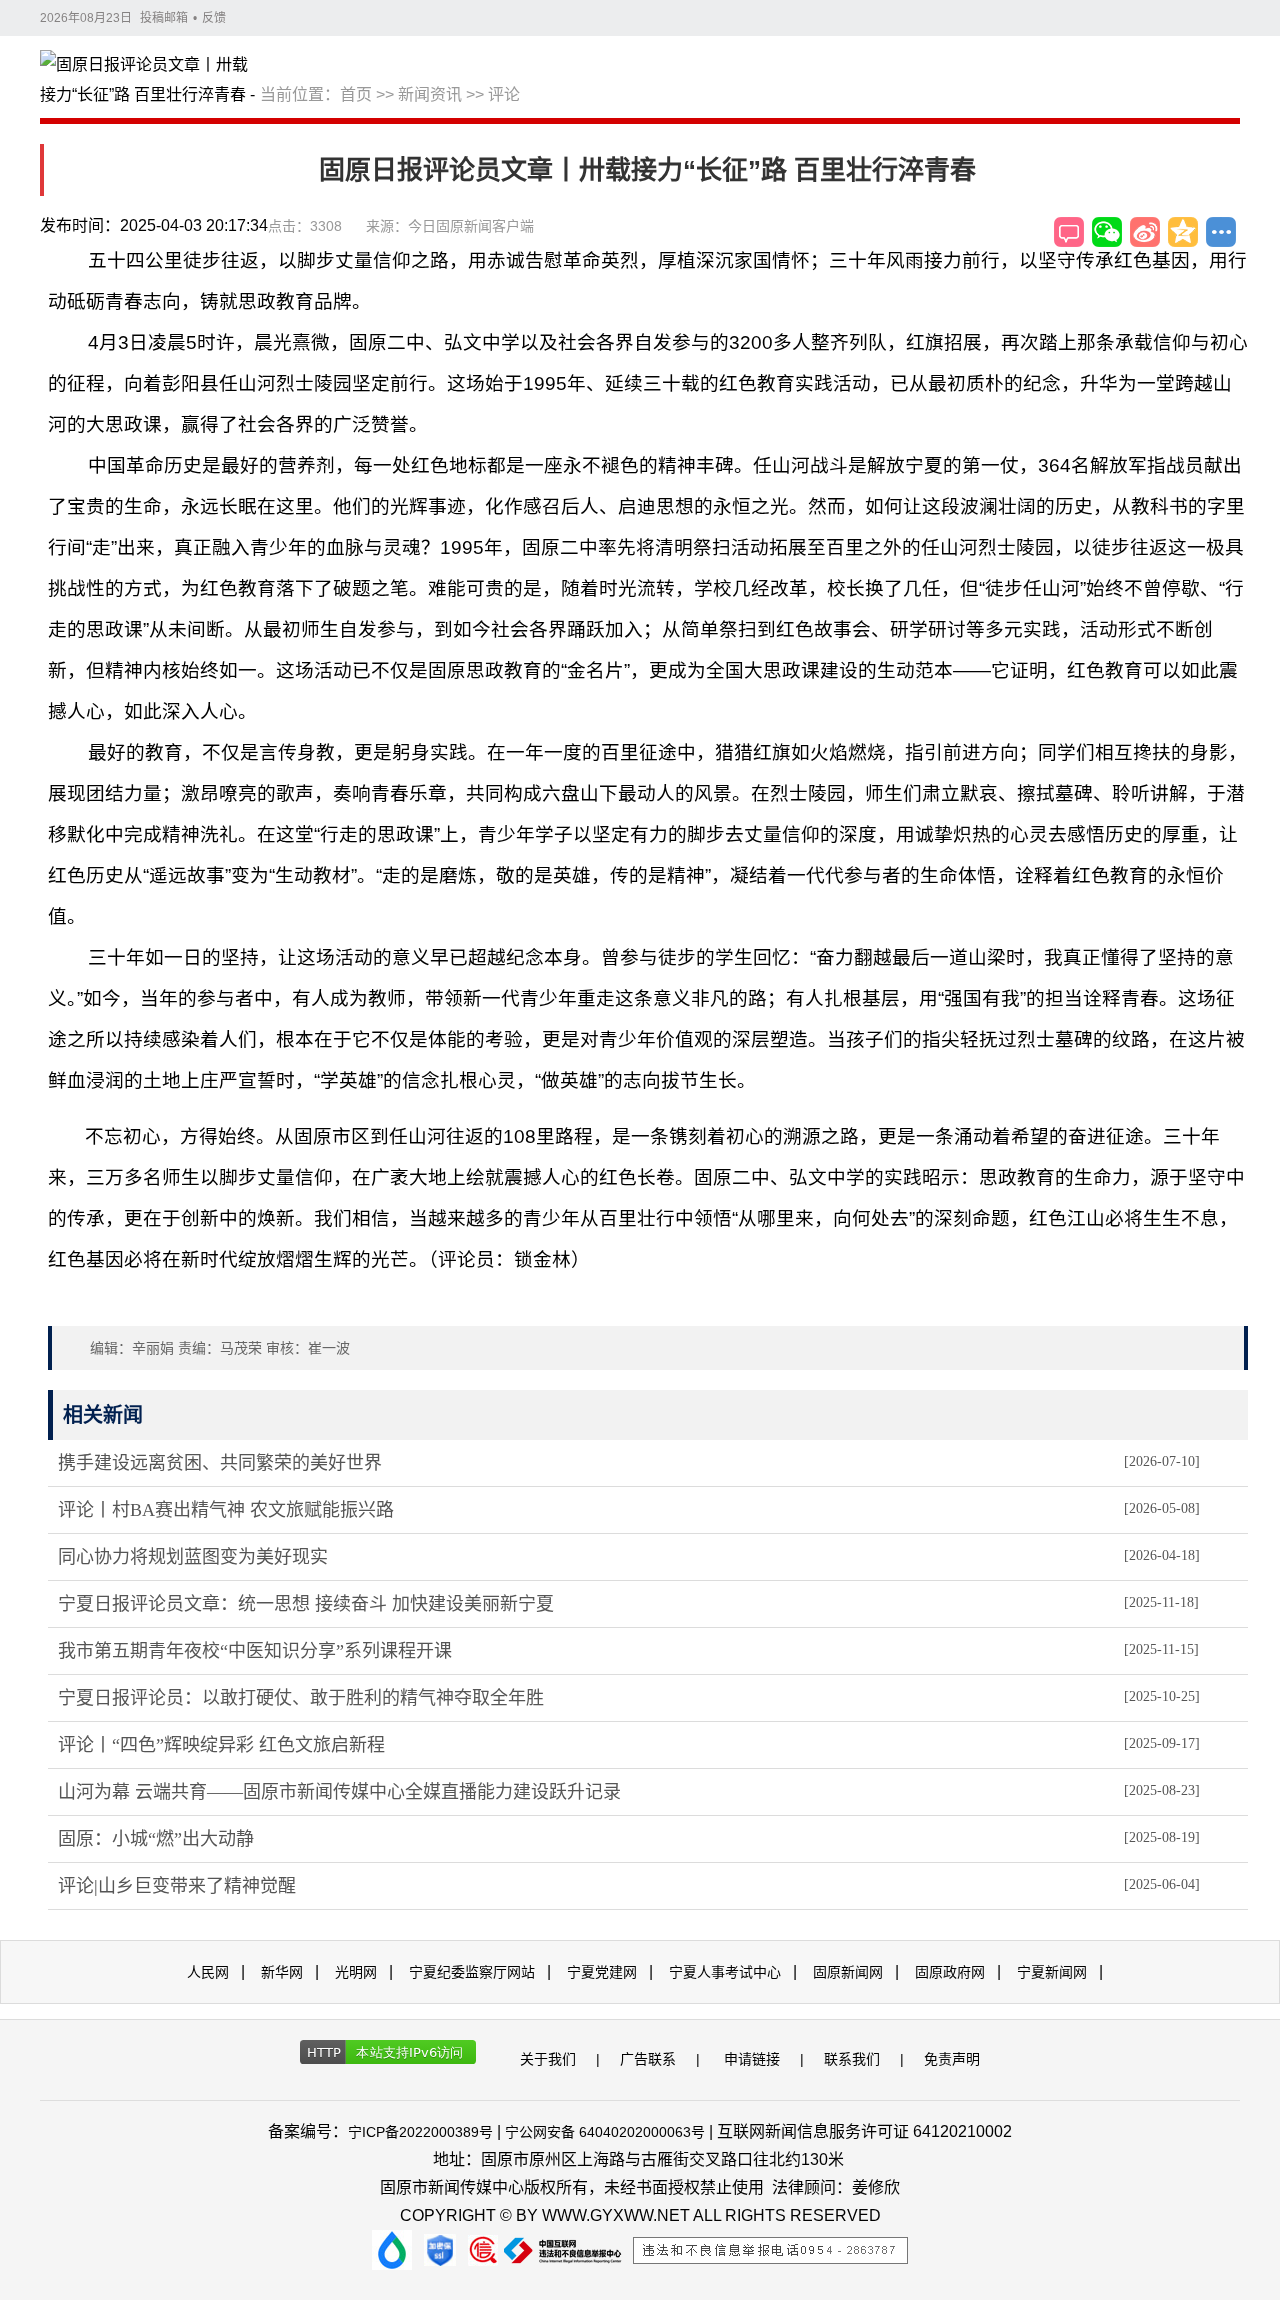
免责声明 (952, 2059)
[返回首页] (150, 81)
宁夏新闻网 (1052, 1972)
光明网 (356, 1972)
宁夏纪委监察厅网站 (472, 1972)
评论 (504, 94)
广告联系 (648, 2059)
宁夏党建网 (602, 1972)
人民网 (208, 1972)
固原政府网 (950, 1972)
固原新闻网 (848, 1972)
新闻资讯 (430, 94)
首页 (356, 94)
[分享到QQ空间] (1183, 232)
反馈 (214, 18)
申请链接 (752, 2059)
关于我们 (548, 2059)
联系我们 (852, 2059)
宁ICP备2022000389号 (420, 2132)
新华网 (282, 1972)
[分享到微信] (1107, 232)
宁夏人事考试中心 (725, 1972)
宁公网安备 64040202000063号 (605, 2132)
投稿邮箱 (164, 18)
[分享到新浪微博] (1145, 232)
